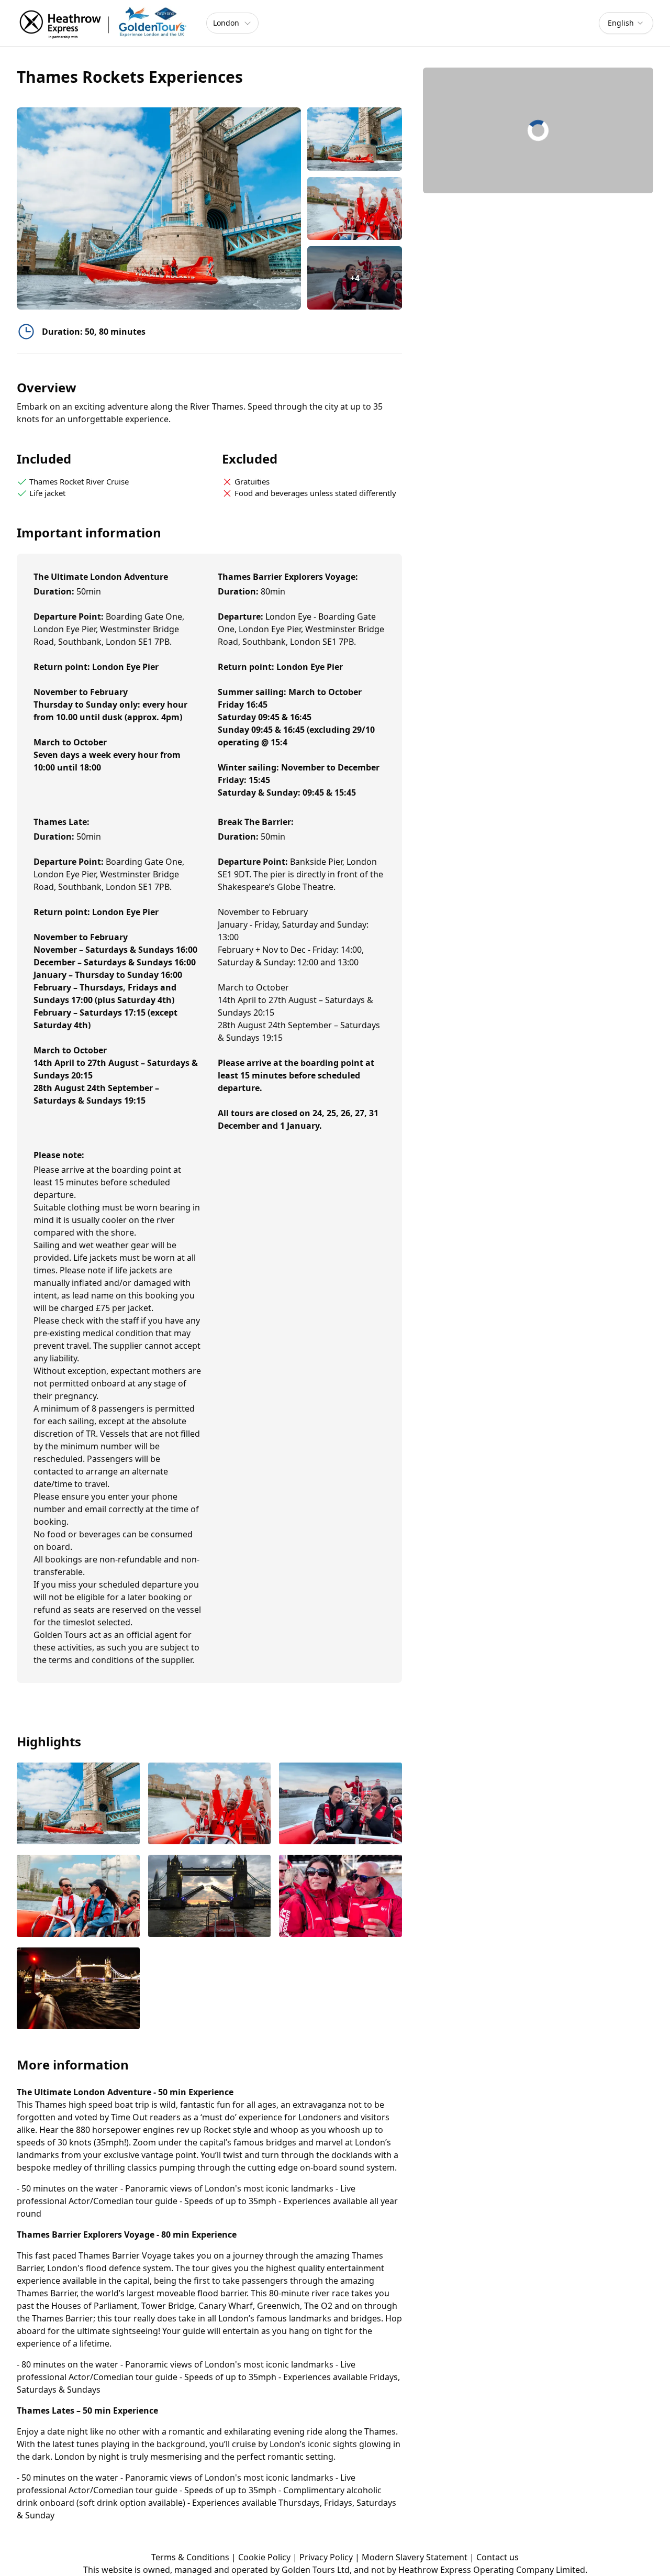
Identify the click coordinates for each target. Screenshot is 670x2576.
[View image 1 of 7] (355, 139)
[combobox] (626, 23)
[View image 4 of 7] (78, 1897)
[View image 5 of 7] (210, 1897)
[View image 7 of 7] (78, 1989)
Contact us (498, 2557)
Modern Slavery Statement (415, 2557)
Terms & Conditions (190, 2557)
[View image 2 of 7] (355, 209)
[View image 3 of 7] (340, 1804)
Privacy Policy (326, 2557)
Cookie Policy (264, 2557)
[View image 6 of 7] (340, 1897)
